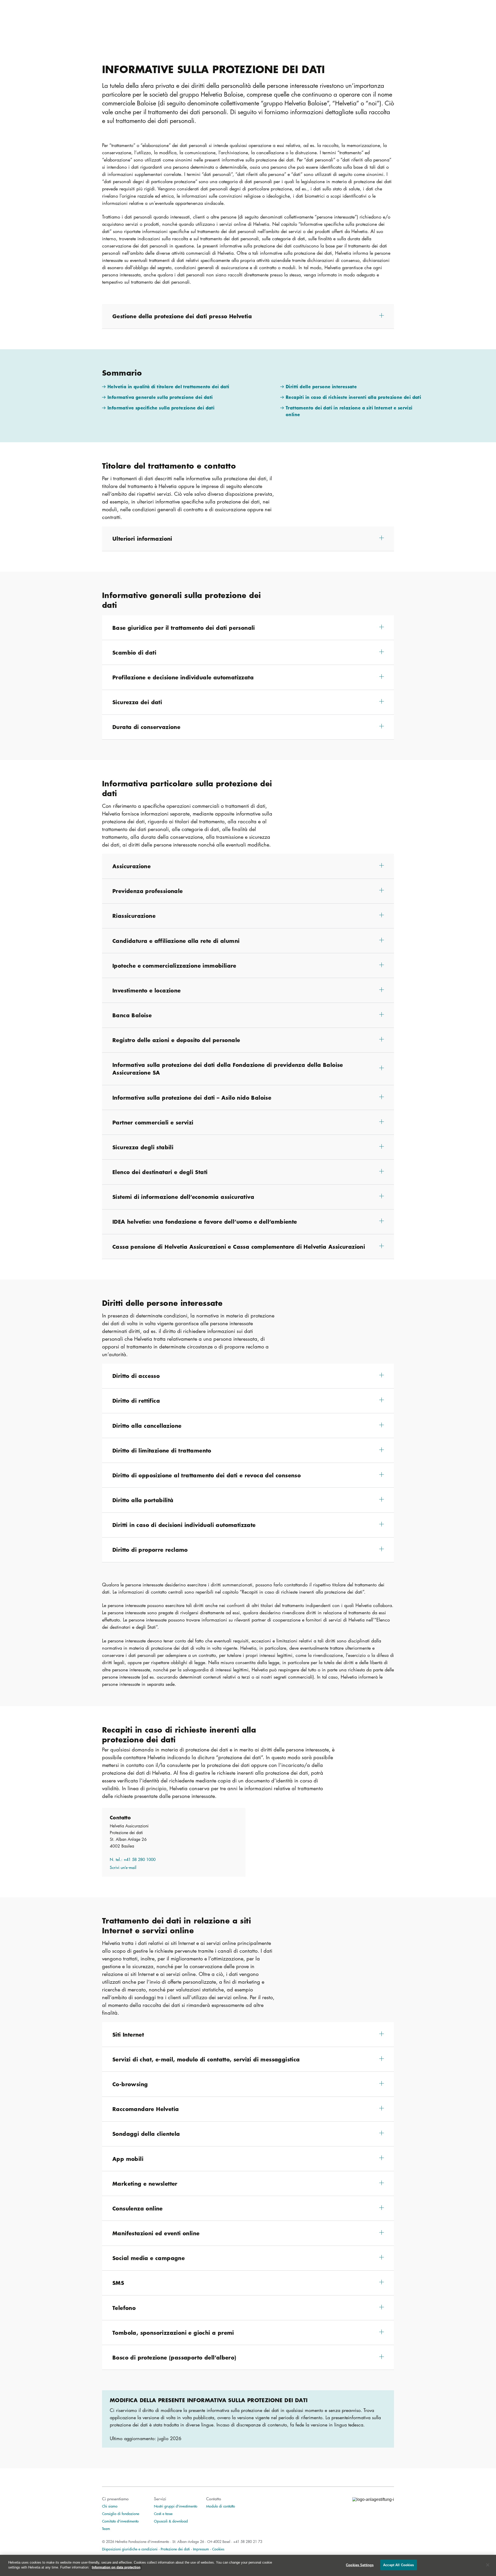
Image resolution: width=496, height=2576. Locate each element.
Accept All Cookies (398, 2565)
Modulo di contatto (221, 2506)
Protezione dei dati (175, 2549)
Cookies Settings (360, 2565)
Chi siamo (110, 2506)
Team (106, 2528)
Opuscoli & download (171, 2521)
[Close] (488, 2565)
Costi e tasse (163, 2513)
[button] (248, 316)
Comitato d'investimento (120, 2521)
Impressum (201, 2549)
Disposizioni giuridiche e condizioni (130, 2549)
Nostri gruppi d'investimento (176, 2506)
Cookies (218, 2549)
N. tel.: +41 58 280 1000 (133, 1859)
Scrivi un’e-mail (123, 1867)
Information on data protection (116, 2567)
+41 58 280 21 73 (248, 2541)
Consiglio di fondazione (121, 2513)
